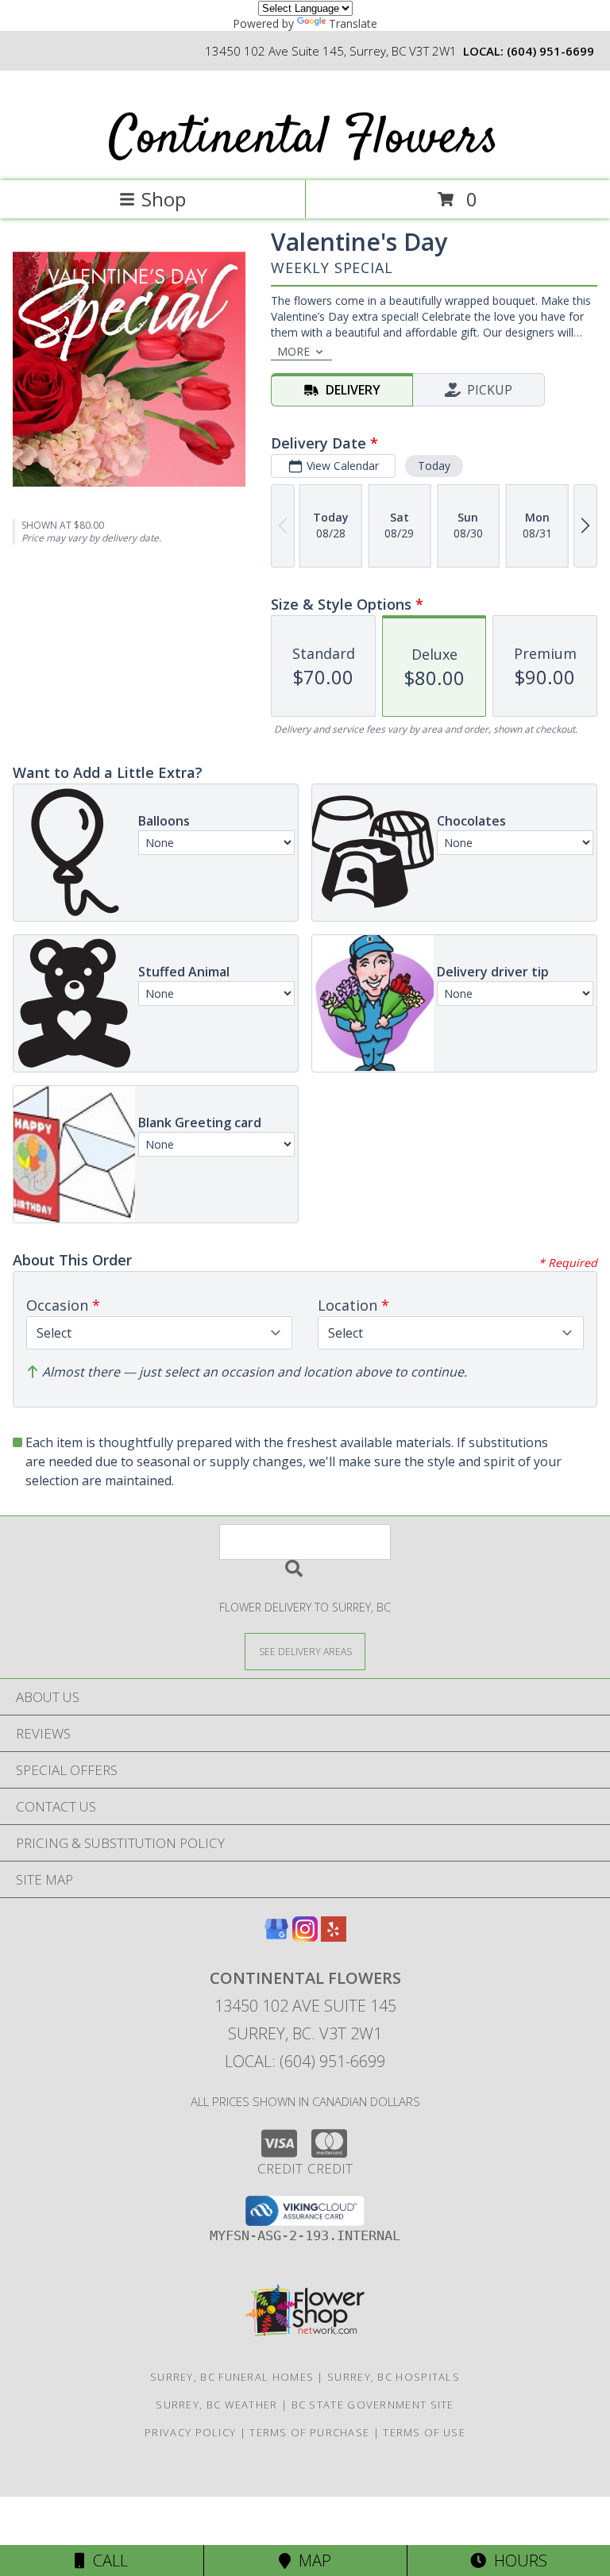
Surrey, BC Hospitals (394, 2377)
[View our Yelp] (334, 1937)
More (293, 351)
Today (434, 466)
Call (106, 2561)
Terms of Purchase (309, 2432)
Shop (164, 199)
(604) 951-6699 (550, 51)
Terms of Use (424, 2432)
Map (311, 2561)
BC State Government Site (373, 2405)
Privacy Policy (190, 2432)
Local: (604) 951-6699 (305, 2061)
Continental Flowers (304, 139)
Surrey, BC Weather (216, 2405)
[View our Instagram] (305, 1937)
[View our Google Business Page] (276, 1937)
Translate (353, 23)
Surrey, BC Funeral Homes (232, 2377)
